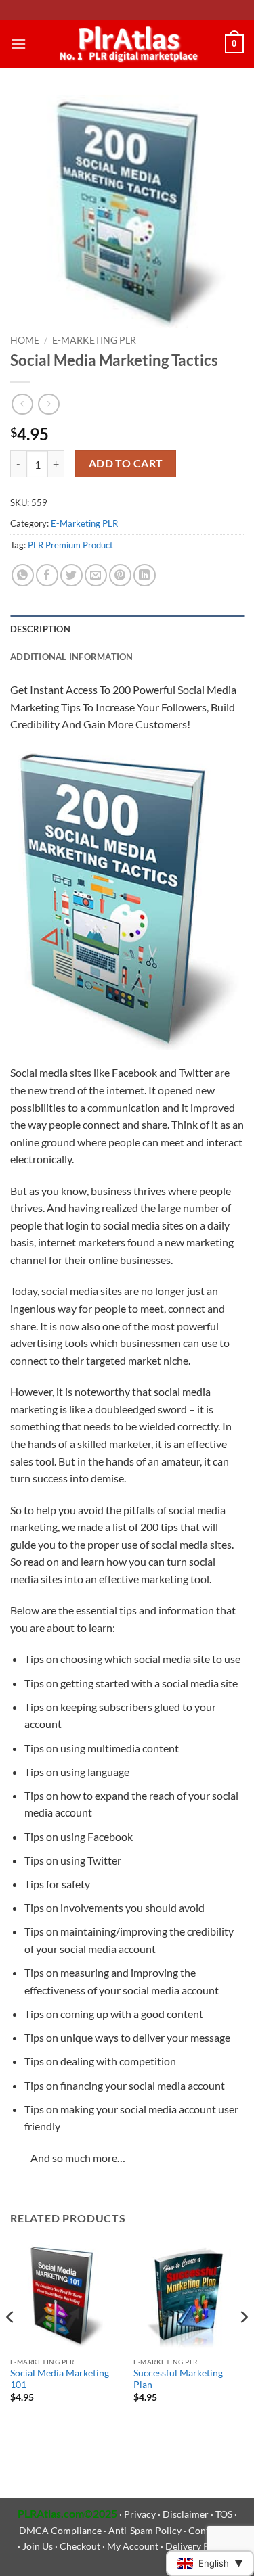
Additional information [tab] (72, 657)
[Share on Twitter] (71, 575)
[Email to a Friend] (96, 575)
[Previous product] (48, 404)
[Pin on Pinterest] (120, 575)
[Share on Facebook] (47, 575)
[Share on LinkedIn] (145, 575)
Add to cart (126, 463)
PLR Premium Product (70, 545)
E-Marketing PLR (94, 340)
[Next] (243, 2344)
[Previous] (11, 2344)
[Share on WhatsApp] (23, 575)
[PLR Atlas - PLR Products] (126, 44)
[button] (18, 44)
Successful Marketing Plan (178, 2379)
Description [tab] (40, 629)
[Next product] (22, 404)
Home (25, 340)
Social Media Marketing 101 (60, 2379)
